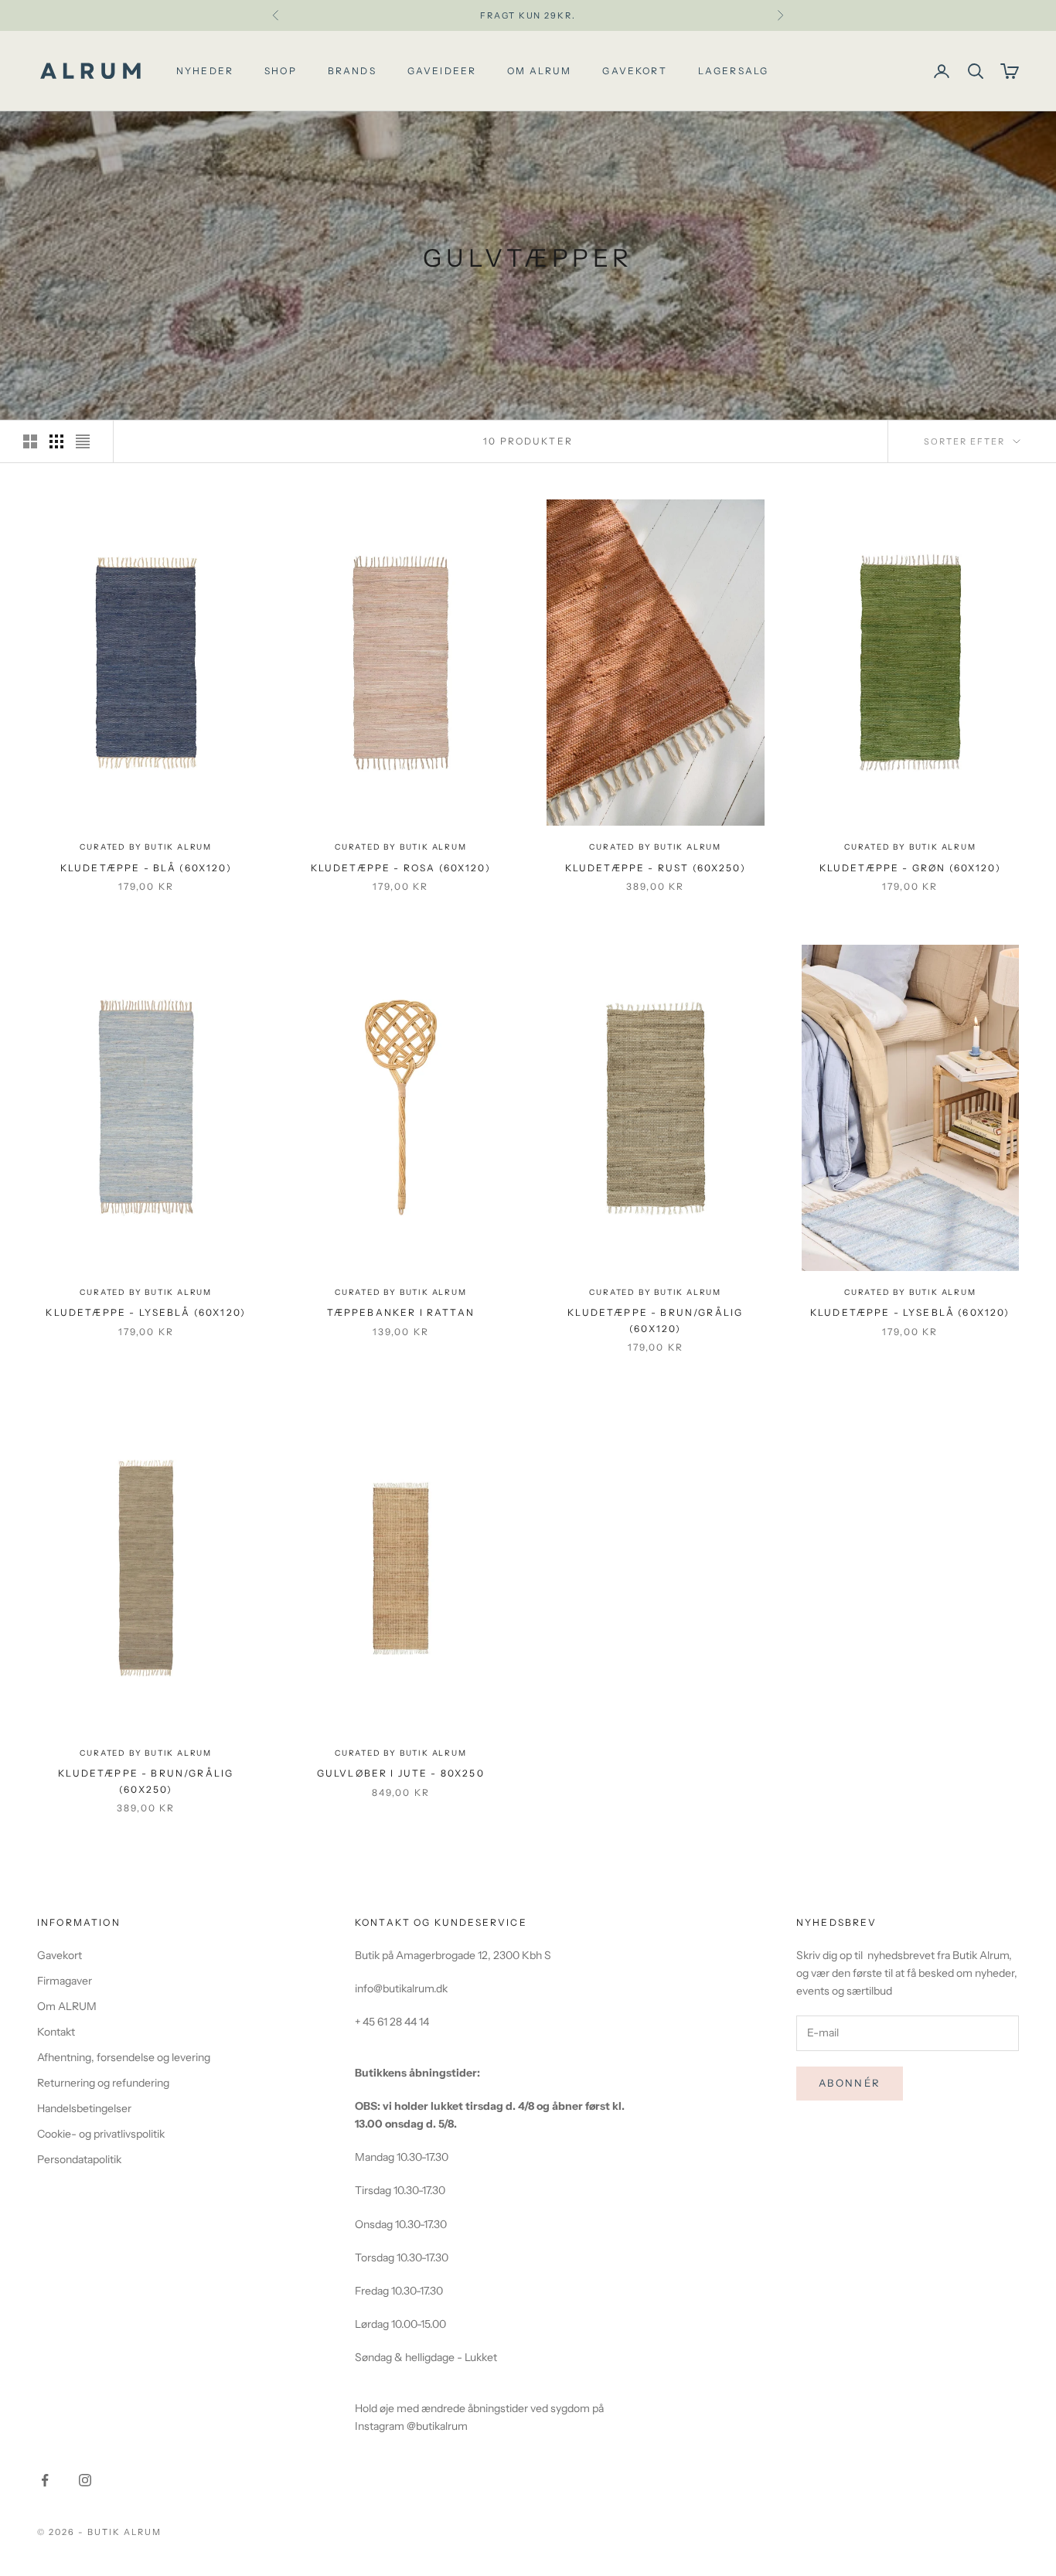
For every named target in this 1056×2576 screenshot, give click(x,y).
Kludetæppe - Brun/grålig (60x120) (655, 1320)
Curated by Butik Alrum (146, 847)
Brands (352, 71)
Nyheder (205, 71)
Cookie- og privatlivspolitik (101, 2134)
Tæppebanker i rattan (401, 1312)
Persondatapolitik (79, 2159)
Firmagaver (65, 1981)
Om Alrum (539, 71)
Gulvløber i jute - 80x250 (401, 1773)
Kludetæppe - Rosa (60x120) (401, 868)
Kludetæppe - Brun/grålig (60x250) (146, 1781)
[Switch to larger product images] (30, 441)
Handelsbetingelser (84, 2108)
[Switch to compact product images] (83, 441)
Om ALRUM (67, 2006)
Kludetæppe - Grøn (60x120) (910, 868)
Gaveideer (442, 71)
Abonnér (850, 2083)
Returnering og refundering (103, 2083)
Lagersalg (733, 71)
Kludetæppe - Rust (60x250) (656, 868)
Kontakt (56, 2032)
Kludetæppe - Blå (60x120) (146, 868)
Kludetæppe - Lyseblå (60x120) (146, 1312)
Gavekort (634, 71)
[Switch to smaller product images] (56, 441)
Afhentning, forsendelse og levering (124, 2057)
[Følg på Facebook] (45, 2480)
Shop (281, 71)
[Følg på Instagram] (85, 2480)
